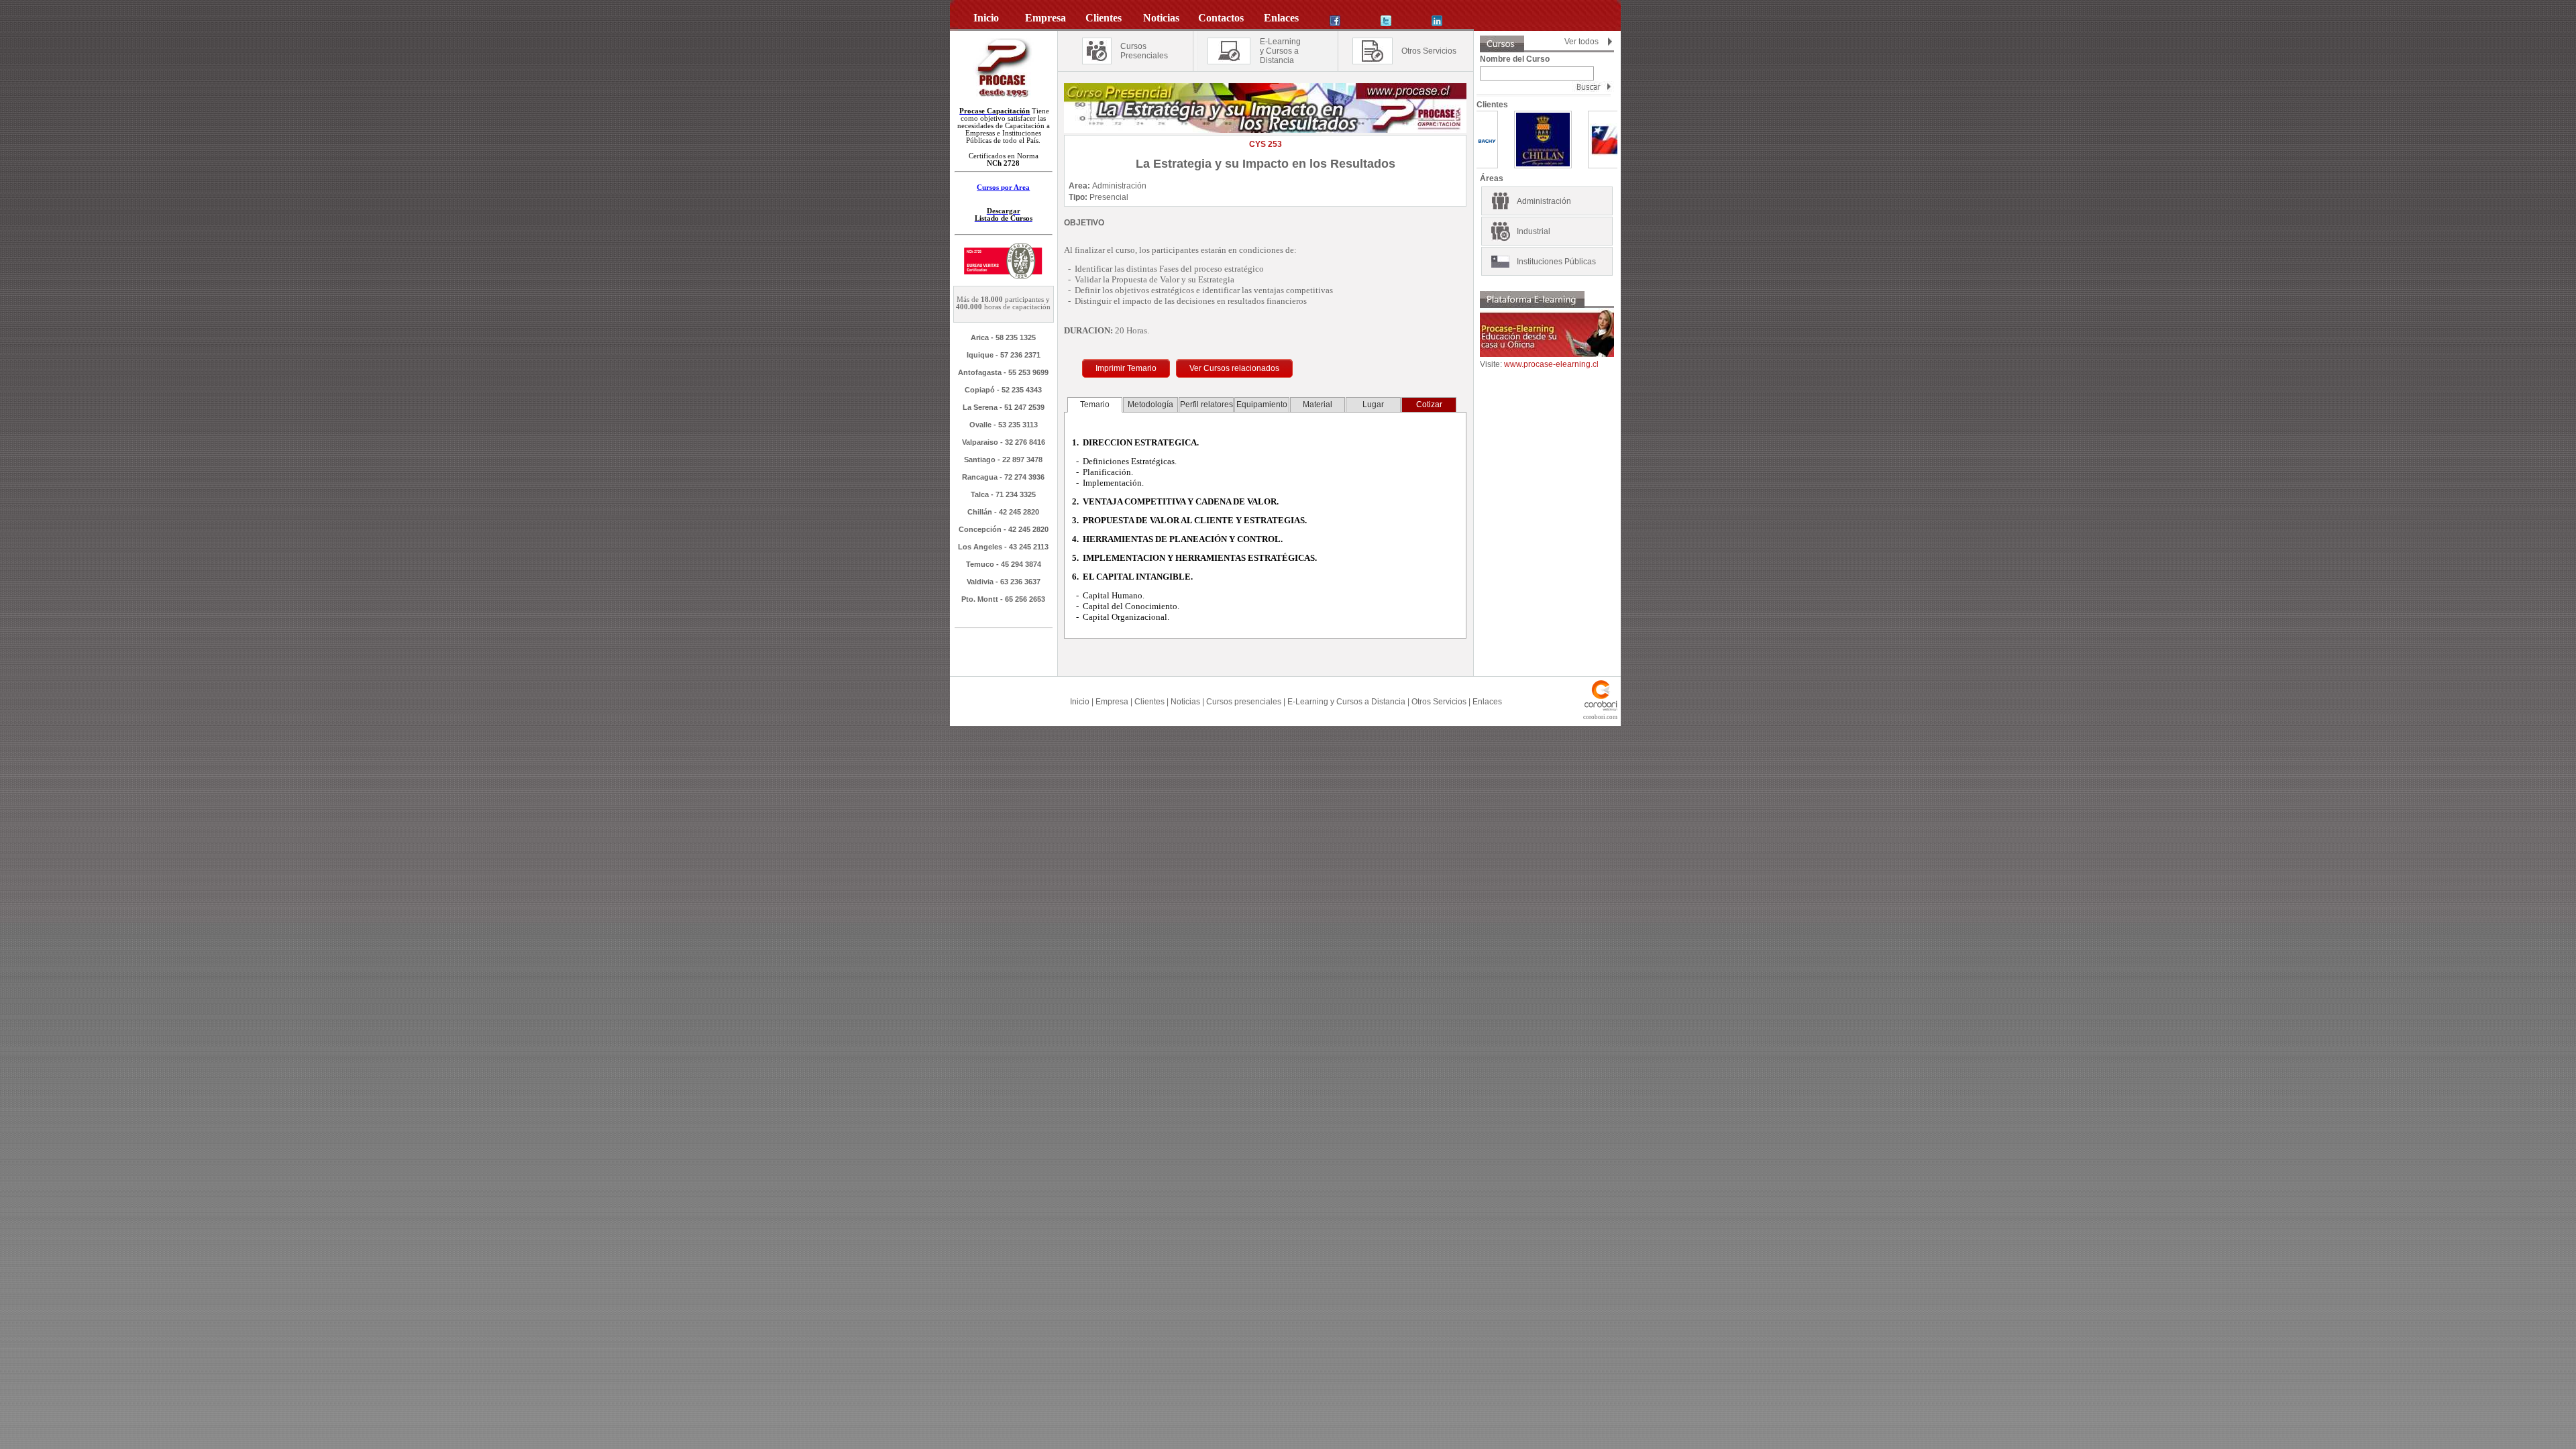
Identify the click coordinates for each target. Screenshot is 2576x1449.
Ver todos (1581, 42)
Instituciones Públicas (1556, 262)
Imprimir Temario (1126, 368)
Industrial (1534, 231)
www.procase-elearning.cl (1551, 364)
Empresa (1112, 702)
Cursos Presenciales (1144, 51)
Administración (1544, 201)
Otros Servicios (1429, 51)
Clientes (1149, 702)
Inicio (1080, 702)
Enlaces (1487, 702)
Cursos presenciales (1244, 702)
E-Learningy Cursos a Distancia (1280, 51)
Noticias (1185, 702)
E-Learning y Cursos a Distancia (1346, 702)
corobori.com (1600, 717)
